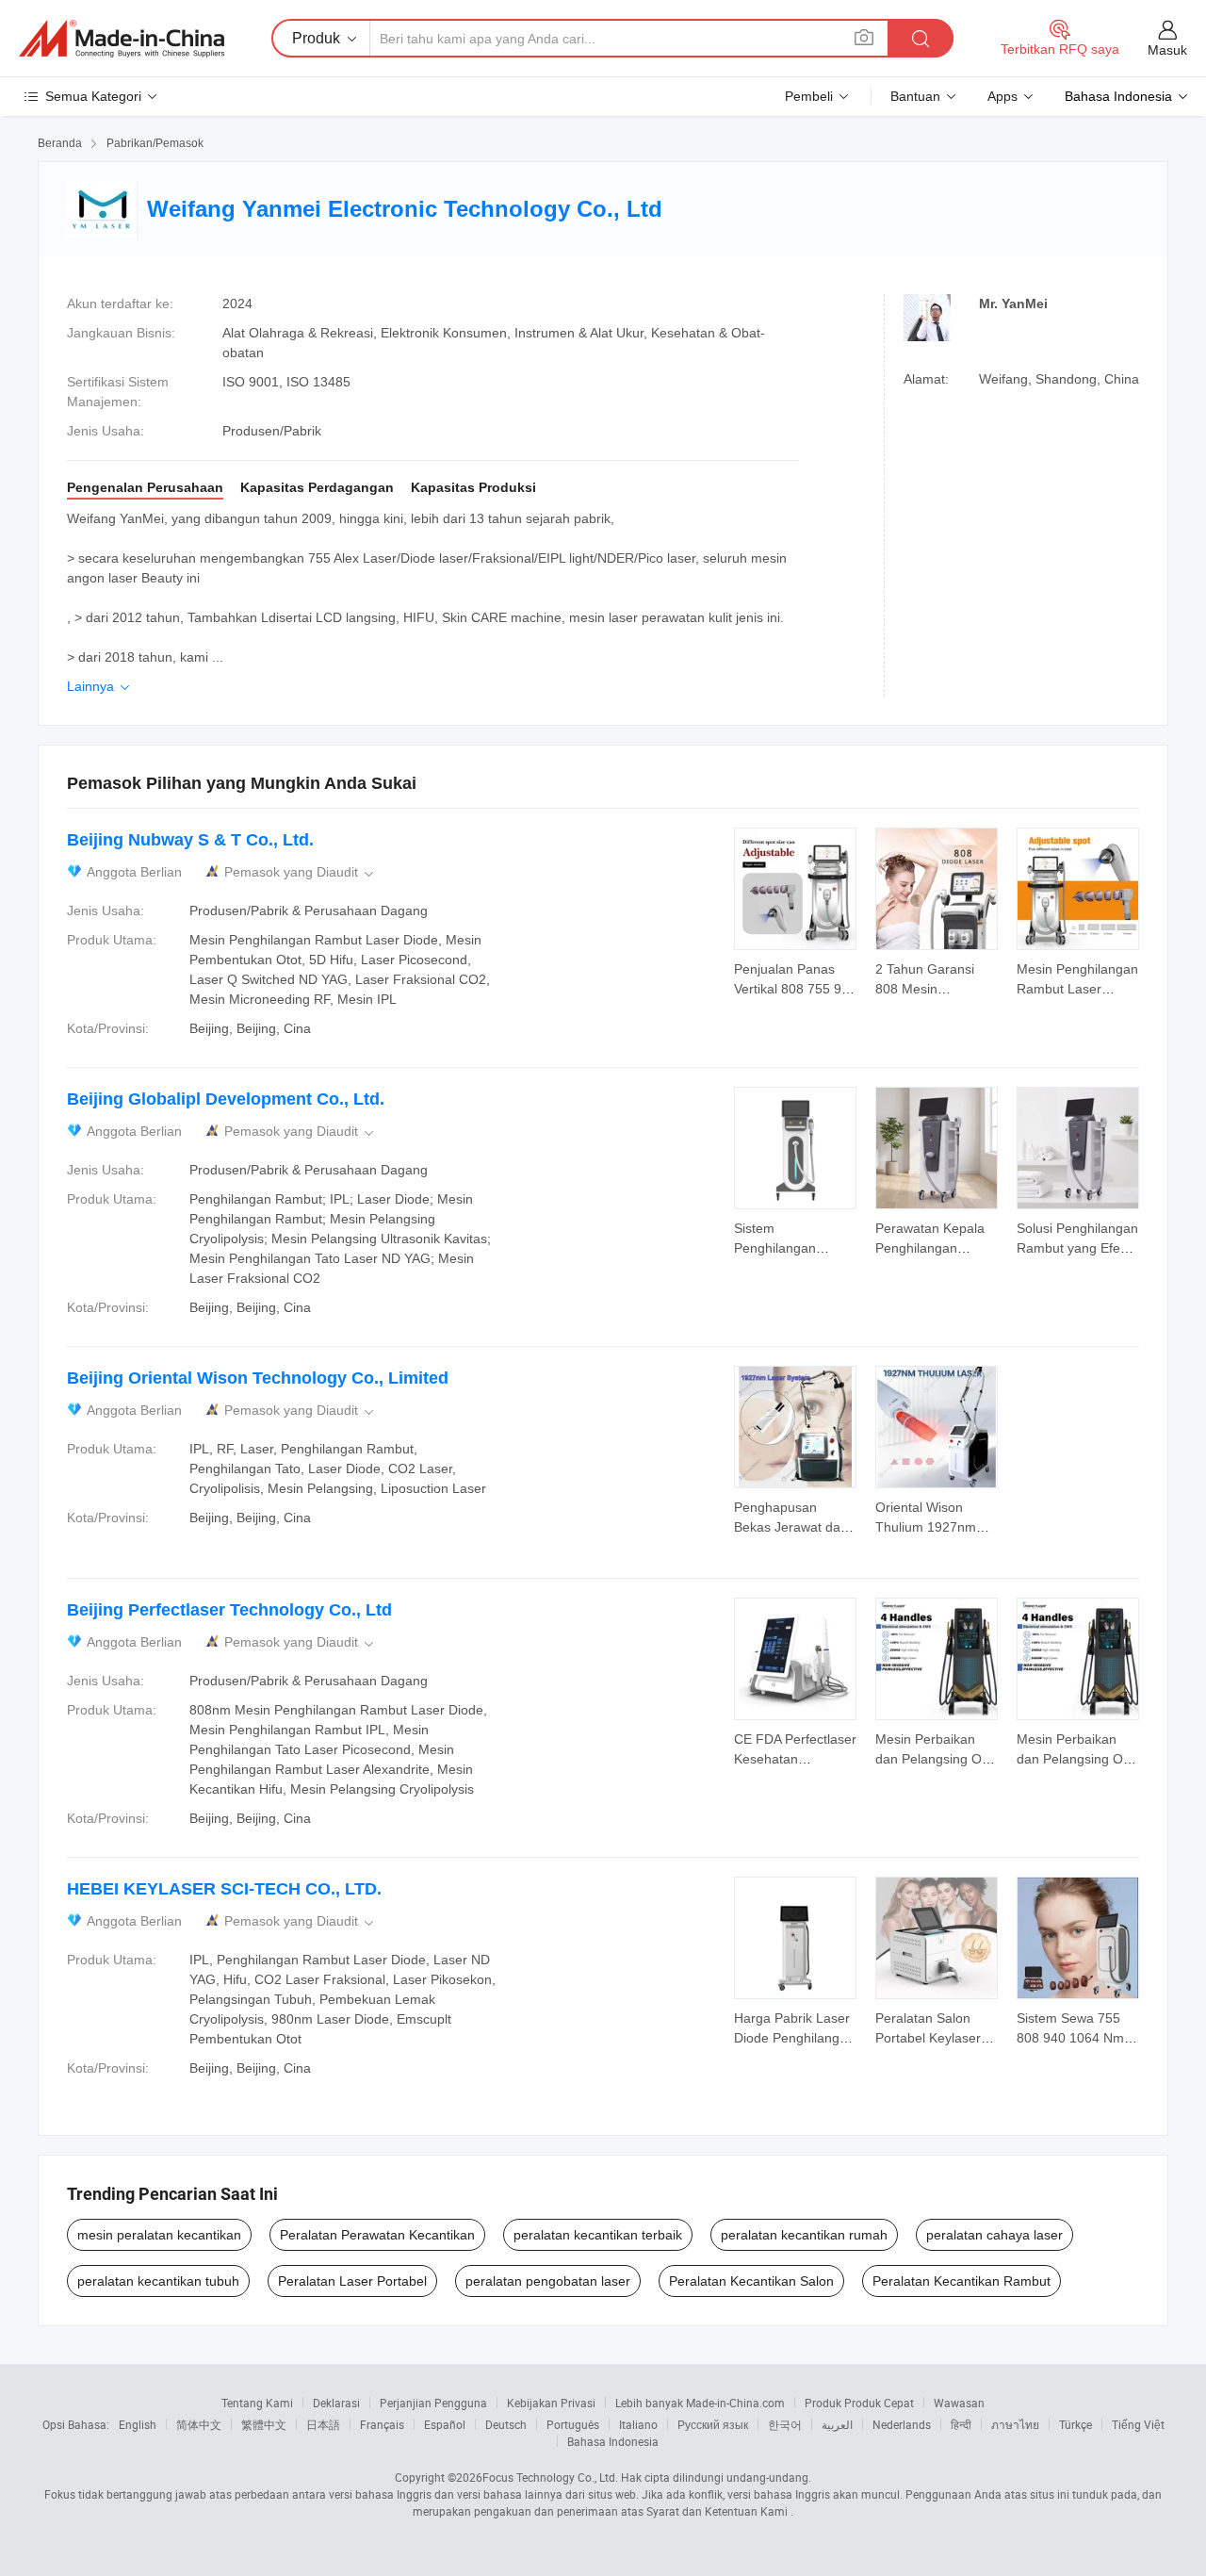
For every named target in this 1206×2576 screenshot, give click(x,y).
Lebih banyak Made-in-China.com (700, 2403)
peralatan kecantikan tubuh (158, 2281)
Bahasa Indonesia (613, 2441)
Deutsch (506, 2424)
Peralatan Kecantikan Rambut (962, 2281)
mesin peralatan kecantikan (159, 2235)
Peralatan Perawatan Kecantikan (377, 2235)
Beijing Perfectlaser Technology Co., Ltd (229, 1610)
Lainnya (100, 686)
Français (382, 2424)
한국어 (785, 2424)
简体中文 (199, 2424)
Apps (1002, 96)
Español (445, 2424)
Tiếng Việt (1138, 2424)
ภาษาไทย (1015, 2424)
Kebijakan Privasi (551, 2403)
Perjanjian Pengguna (433, 2403)
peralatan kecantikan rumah (804, 2235)
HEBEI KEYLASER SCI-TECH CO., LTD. (224, 1889)
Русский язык (713, 2424)
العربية (837, 2424)
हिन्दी (961, 2424)
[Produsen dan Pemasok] (122, 39)
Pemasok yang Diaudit (301, 872)
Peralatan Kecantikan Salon (751, 2281)
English (138, 2424)
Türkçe (1076, 2424)
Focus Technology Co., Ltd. (550, 2477)
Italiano (638, 2424)
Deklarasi (336, 2403)
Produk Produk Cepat (859, 2403)
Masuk (1167, 50)
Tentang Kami (257, 2403)
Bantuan (915, 96)
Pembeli (809, 96)
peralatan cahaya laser (994, 2235)
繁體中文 (264, 2424)
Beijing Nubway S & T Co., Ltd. (190, 840)
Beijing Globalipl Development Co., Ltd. (226, 1099)
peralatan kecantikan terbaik (598, 2235)
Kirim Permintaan (795, 977)
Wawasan (959, 2403)
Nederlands (902, 2424)
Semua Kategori (93, 96)
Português (573, 2424)
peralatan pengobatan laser (548, 2281)
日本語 (323, 2424)
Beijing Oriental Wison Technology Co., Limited (258, 1378)
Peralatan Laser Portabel (352, 2281)
